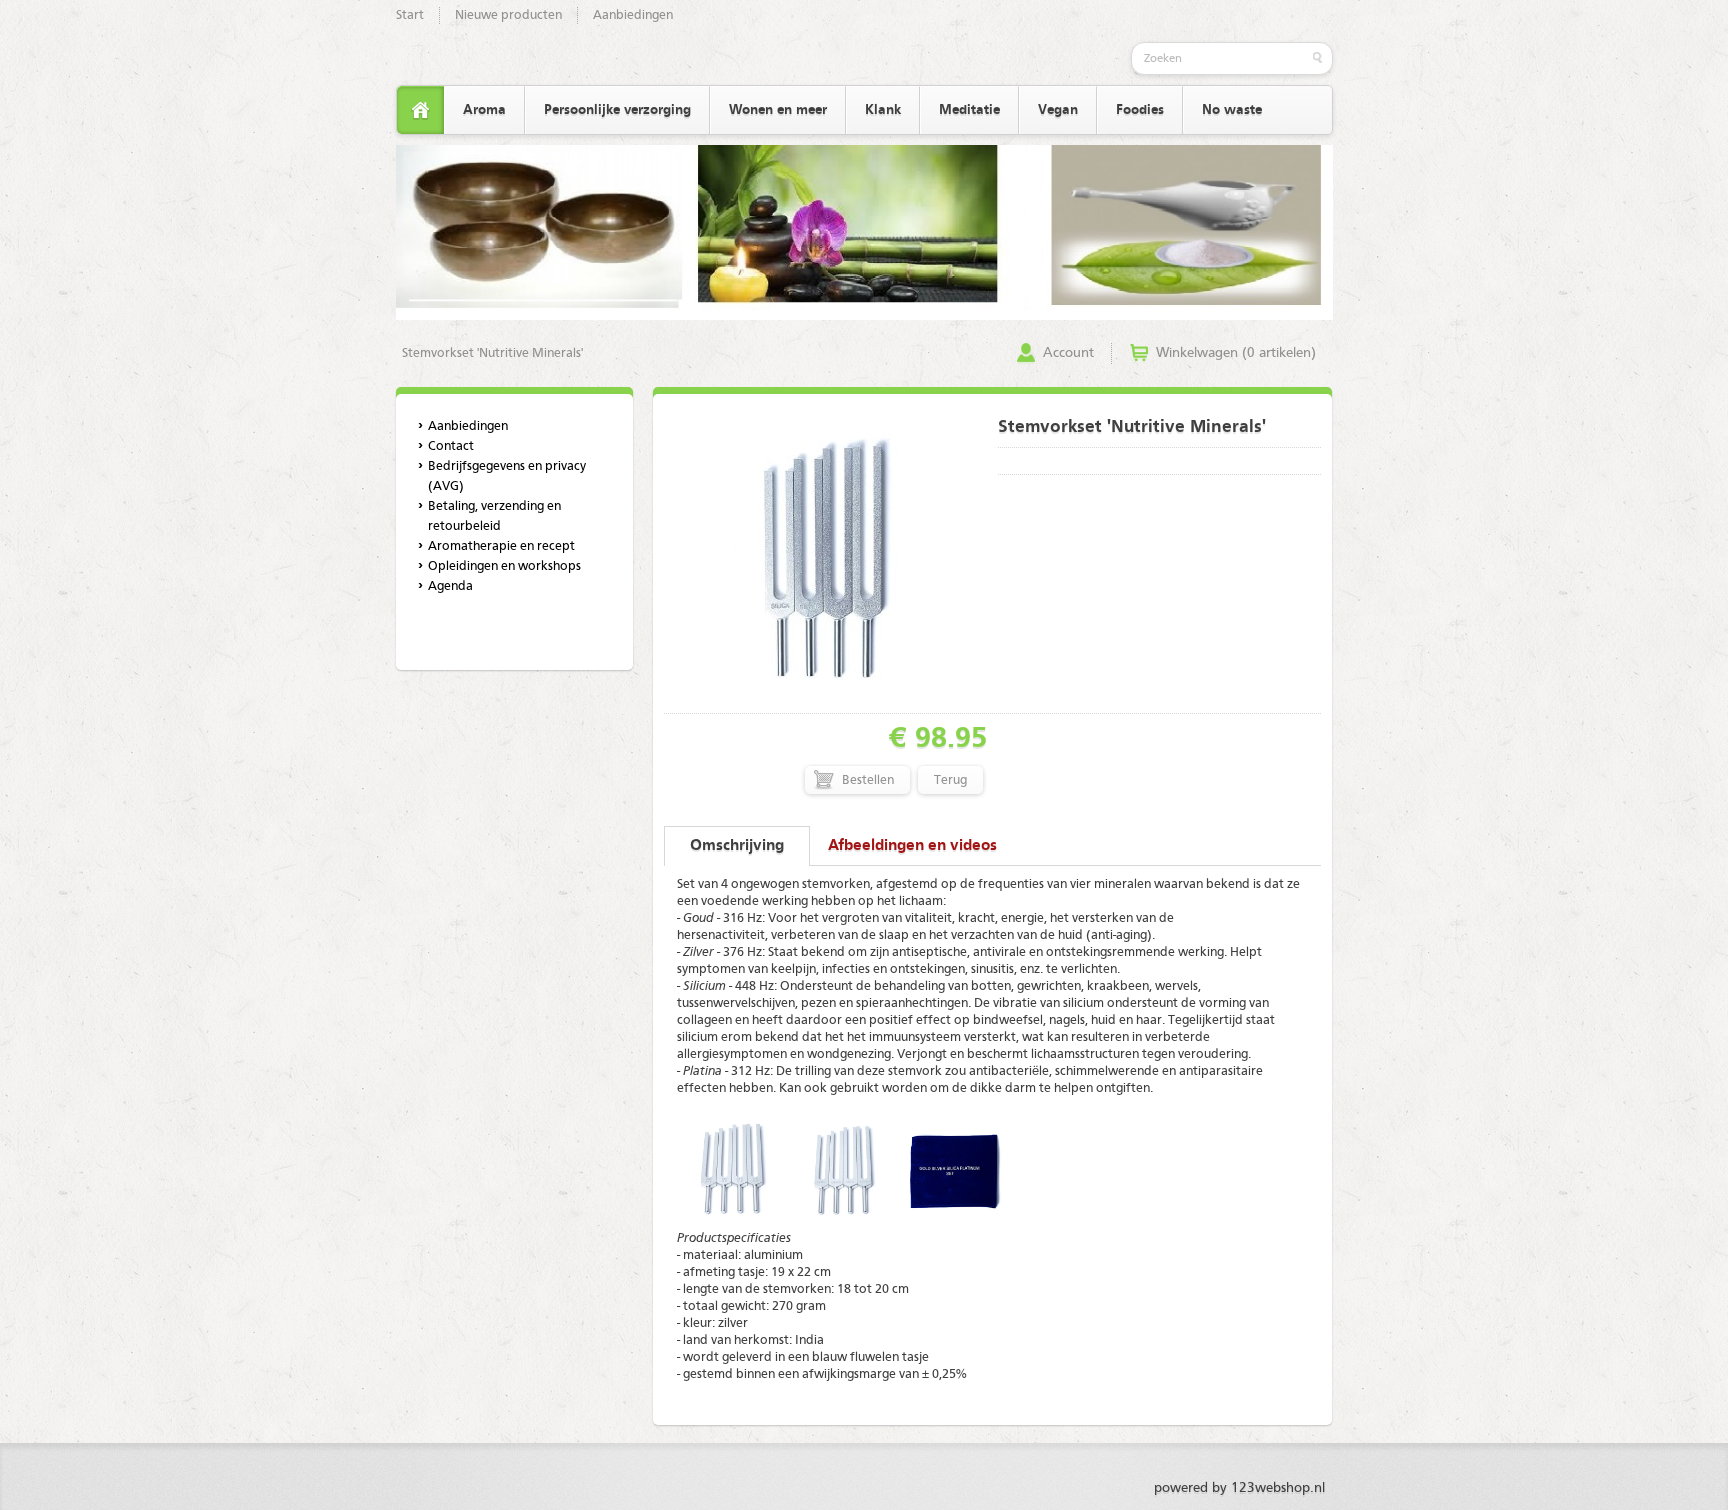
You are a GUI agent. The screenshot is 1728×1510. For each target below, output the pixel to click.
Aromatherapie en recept (501, 546)
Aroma (484, 110)
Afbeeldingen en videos (912, 846)
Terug (950, 780)
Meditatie (969, 110)
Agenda (450, 586)
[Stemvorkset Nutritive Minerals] (825, 703)
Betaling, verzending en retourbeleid (494, 516)
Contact (451, 446)
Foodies (1140, 110)
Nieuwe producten (508, 15)
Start (410, 15)
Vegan (1058, 110)
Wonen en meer (778, 110)
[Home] (420, 110)
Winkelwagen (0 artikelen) (1236, 353)
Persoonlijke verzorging (617, 110)
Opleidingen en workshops (504, 566)
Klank (883, 110)
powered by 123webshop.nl (1239, 1488)
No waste (1232, 110)
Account (1068, 353)
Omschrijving (737, 846)
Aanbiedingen (633, 15)
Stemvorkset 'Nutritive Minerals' (492, 353)
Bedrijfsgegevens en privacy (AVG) (507, 476)
